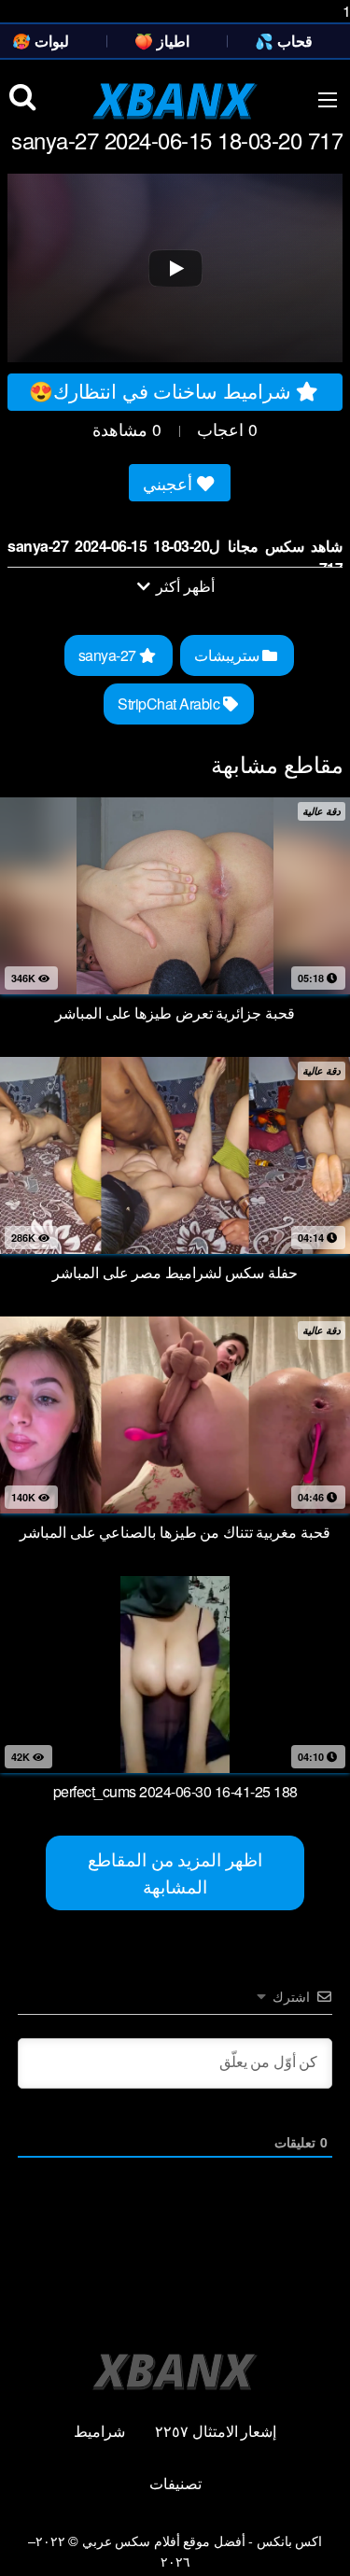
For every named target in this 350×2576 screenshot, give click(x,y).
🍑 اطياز (162, 41)
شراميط (99, 2431)
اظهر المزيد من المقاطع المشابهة (175, 1872)
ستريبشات (229, 655)
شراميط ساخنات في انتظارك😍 (162, 390)
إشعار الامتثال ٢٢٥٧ (216, 2431)
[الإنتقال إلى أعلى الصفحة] (319, 2542)
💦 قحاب (284, 41)
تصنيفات (175, 2483)
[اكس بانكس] (175, 101)
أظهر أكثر (184, 586)
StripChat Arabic (170, 704)
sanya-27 (109, 655)
